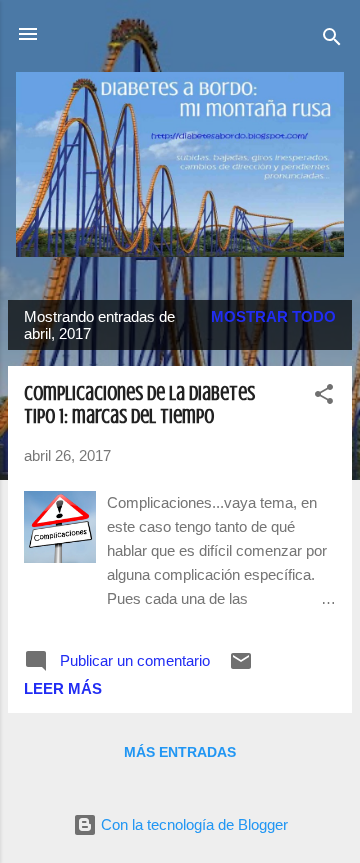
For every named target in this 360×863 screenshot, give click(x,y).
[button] (324, 397)
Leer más (63, 688)
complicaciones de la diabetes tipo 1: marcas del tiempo (139, 405)
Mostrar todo (273, 316)
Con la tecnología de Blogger (192, 824)
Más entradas (180, 752)
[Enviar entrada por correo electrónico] (241, 667)
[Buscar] (332, 40)
